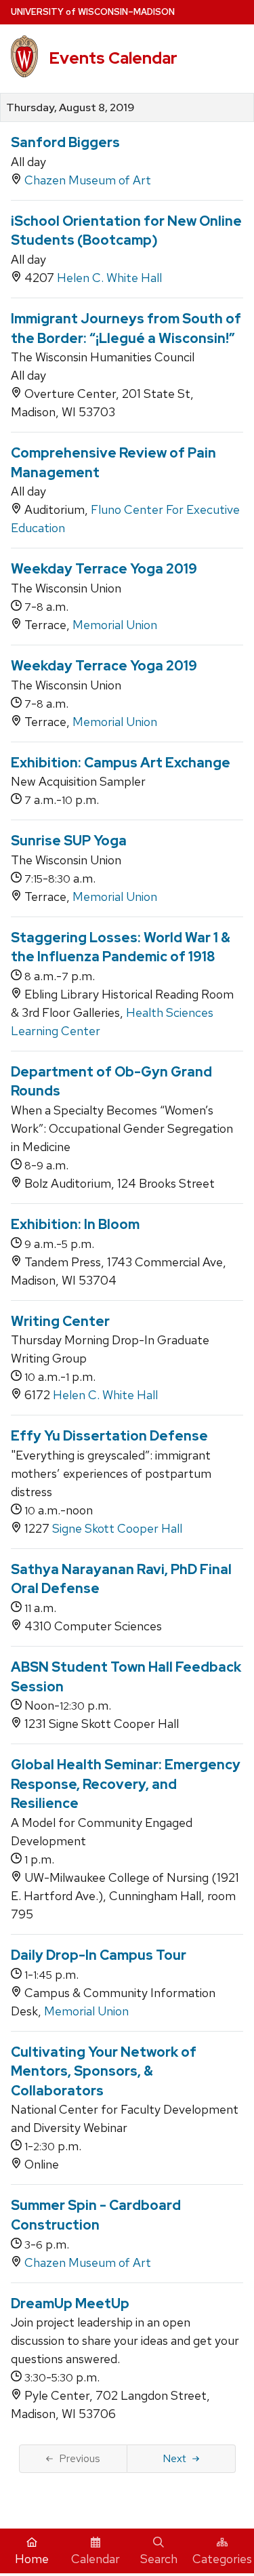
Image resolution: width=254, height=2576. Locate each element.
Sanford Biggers (65, 142)
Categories (222, 2559)
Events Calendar (113, 58)
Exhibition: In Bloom (75, 1224)
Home (32, 2559)
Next (174, 2458)
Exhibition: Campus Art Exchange (121, 763)
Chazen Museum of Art (88, 180)
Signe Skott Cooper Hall (117, 1528)
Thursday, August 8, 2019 (70, 108)
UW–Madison (93, 12)
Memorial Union (115, 625)
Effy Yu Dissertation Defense (109, 1436)
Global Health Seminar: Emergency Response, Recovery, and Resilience (126, 1784)
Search (159, 2559)
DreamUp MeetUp (70, 2303)
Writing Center (60, 1321)
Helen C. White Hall (109, 278)
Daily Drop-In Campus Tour (99, 1955)
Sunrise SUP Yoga (69, 841)
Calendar (96, 2559)
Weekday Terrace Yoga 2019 (104, 569)
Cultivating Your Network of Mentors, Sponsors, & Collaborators (104, 2071)
